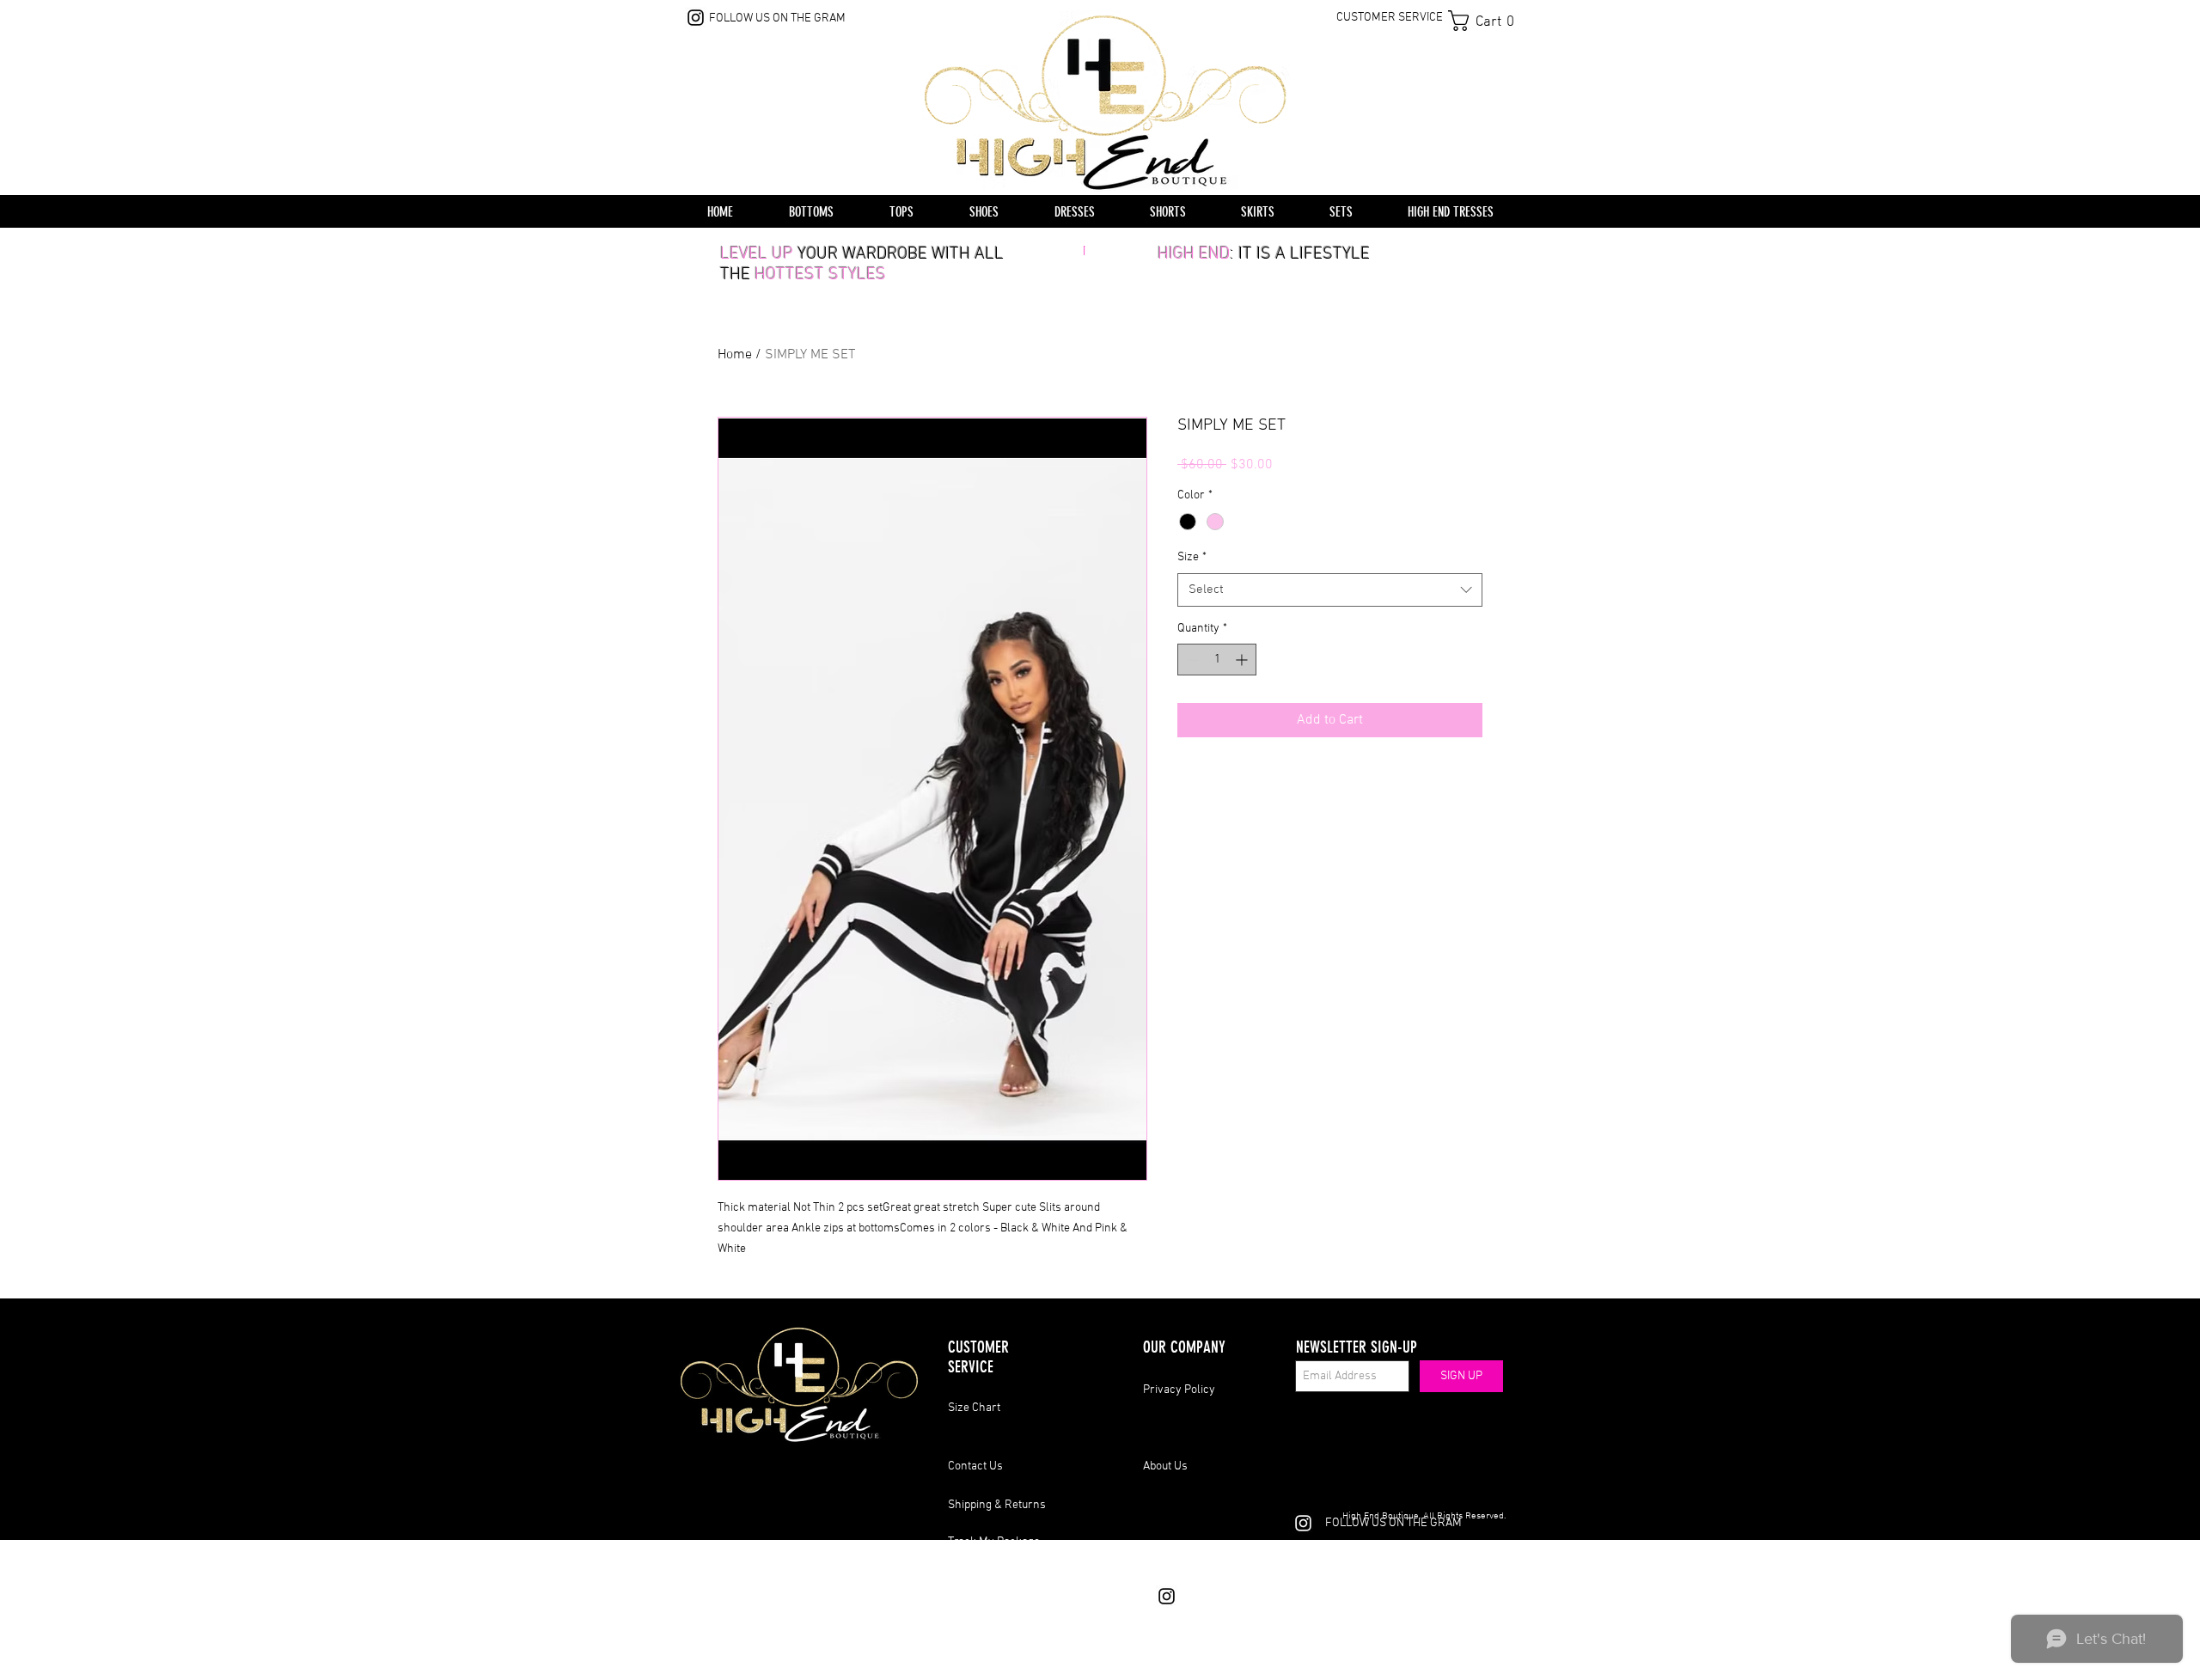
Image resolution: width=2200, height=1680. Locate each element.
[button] (1487, 21)
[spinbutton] (1217, 660)
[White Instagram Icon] (1303, 1523)
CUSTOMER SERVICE (1390, 18)
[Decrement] (1191, 660)
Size (1192, 557)
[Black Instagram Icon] (696, 18)
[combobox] (1330, 590)
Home (735, 355)
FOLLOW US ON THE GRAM (777, 18)
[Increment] (1243, 660)
